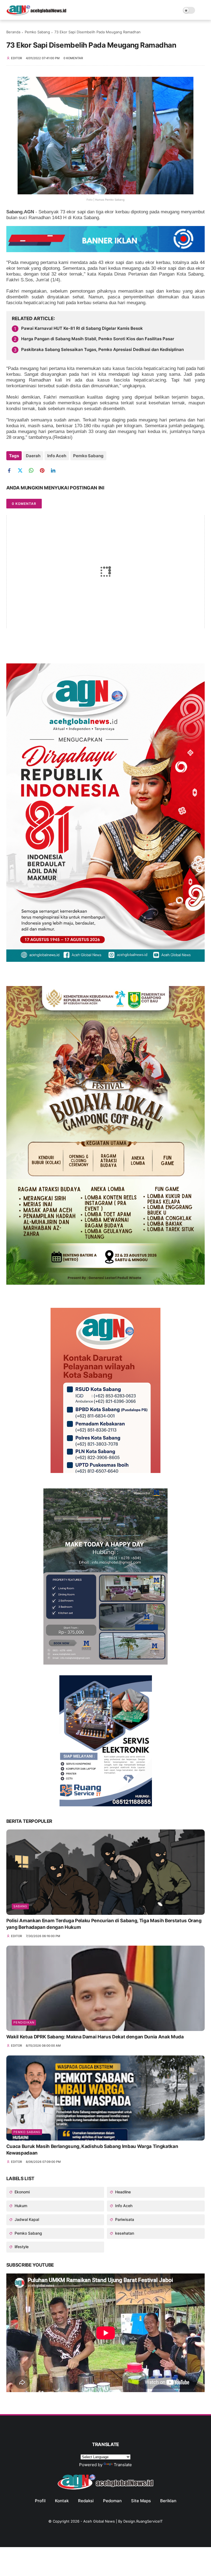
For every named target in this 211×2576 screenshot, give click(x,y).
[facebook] (11, 471)
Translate (123, 2465)
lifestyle (21, 2247)
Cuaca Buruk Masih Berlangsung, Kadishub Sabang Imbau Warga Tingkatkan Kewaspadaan (92, 2150)
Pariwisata (124, 2219)
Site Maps (141, 2501)
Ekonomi (22, 2192)
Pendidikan (24, 2022)
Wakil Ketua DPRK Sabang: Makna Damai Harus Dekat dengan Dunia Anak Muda (95, 2037)
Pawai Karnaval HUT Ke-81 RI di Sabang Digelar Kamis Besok (82, 328)
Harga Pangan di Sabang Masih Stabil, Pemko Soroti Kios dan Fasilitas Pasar (98, 339)
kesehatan (124, 2233)
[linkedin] (55, 471)
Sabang (20, 1906)
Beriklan (168, 2501)
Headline (122, 2192)
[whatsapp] (33, 471)
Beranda (13, 32)
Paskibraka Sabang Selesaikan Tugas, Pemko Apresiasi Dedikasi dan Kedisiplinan (102, 349)
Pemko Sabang (37, 32)
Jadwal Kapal (26, 2219)
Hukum (20, 2206)
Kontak (62, 2501)
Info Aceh (57, 456)
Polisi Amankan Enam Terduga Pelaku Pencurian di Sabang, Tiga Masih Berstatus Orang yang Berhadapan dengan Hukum (104, 1924)
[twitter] (22, 471)
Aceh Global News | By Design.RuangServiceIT (123, 2521)
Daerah (33, 456)
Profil (40, 2501)
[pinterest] (44, 471)
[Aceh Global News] (36, 14)
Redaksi (86, 2501)
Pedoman (112, 2501)
